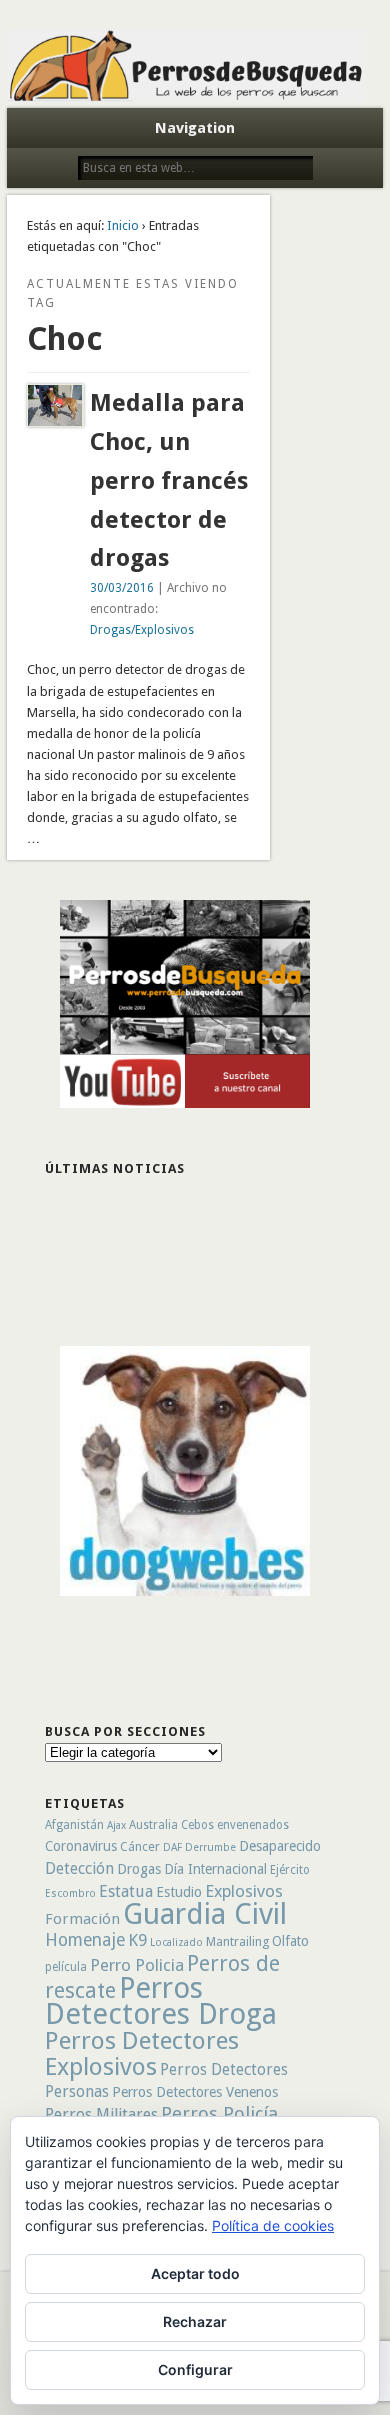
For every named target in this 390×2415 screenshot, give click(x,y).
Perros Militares (101, 2114)
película (66, 1967)
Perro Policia (137, 1965)
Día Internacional (215, 1869)
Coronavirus (81, 1846)
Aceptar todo (195, 2273)
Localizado (176, 1942)
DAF (172, 1847)
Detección (79, 1868)
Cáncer (140, 1846)
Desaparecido (280, 1846)
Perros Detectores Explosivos (142, 2053)
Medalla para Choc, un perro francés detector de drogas (169, 481)
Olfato (290, 1941)
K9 (137, 1940)
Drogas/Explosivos (142, 630)
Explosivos (244, 1891)
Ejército (290, 1870)
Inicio (123, 225)
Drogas (139, 1869)
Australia (153, 1825)
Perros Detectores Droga (161, 2001)
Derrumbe (210, 1847)
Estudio (179, 1892)
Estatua (126, 1891)
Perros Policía (219, 2113)
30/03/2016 (122, 588)
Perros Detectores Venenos (195, 2092)
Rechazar (195, 2321)
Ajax (116, 1825)
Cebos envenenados (235, 1825)
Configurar (195, 2369)
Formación (82, 1919)
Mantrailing (237, 1941)
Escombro (70, 1893)
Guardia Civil (205, 1914)
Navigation (195, 128)
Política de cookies (273, 2225)
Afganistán (74, 1825)
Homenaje (85, 1940)
